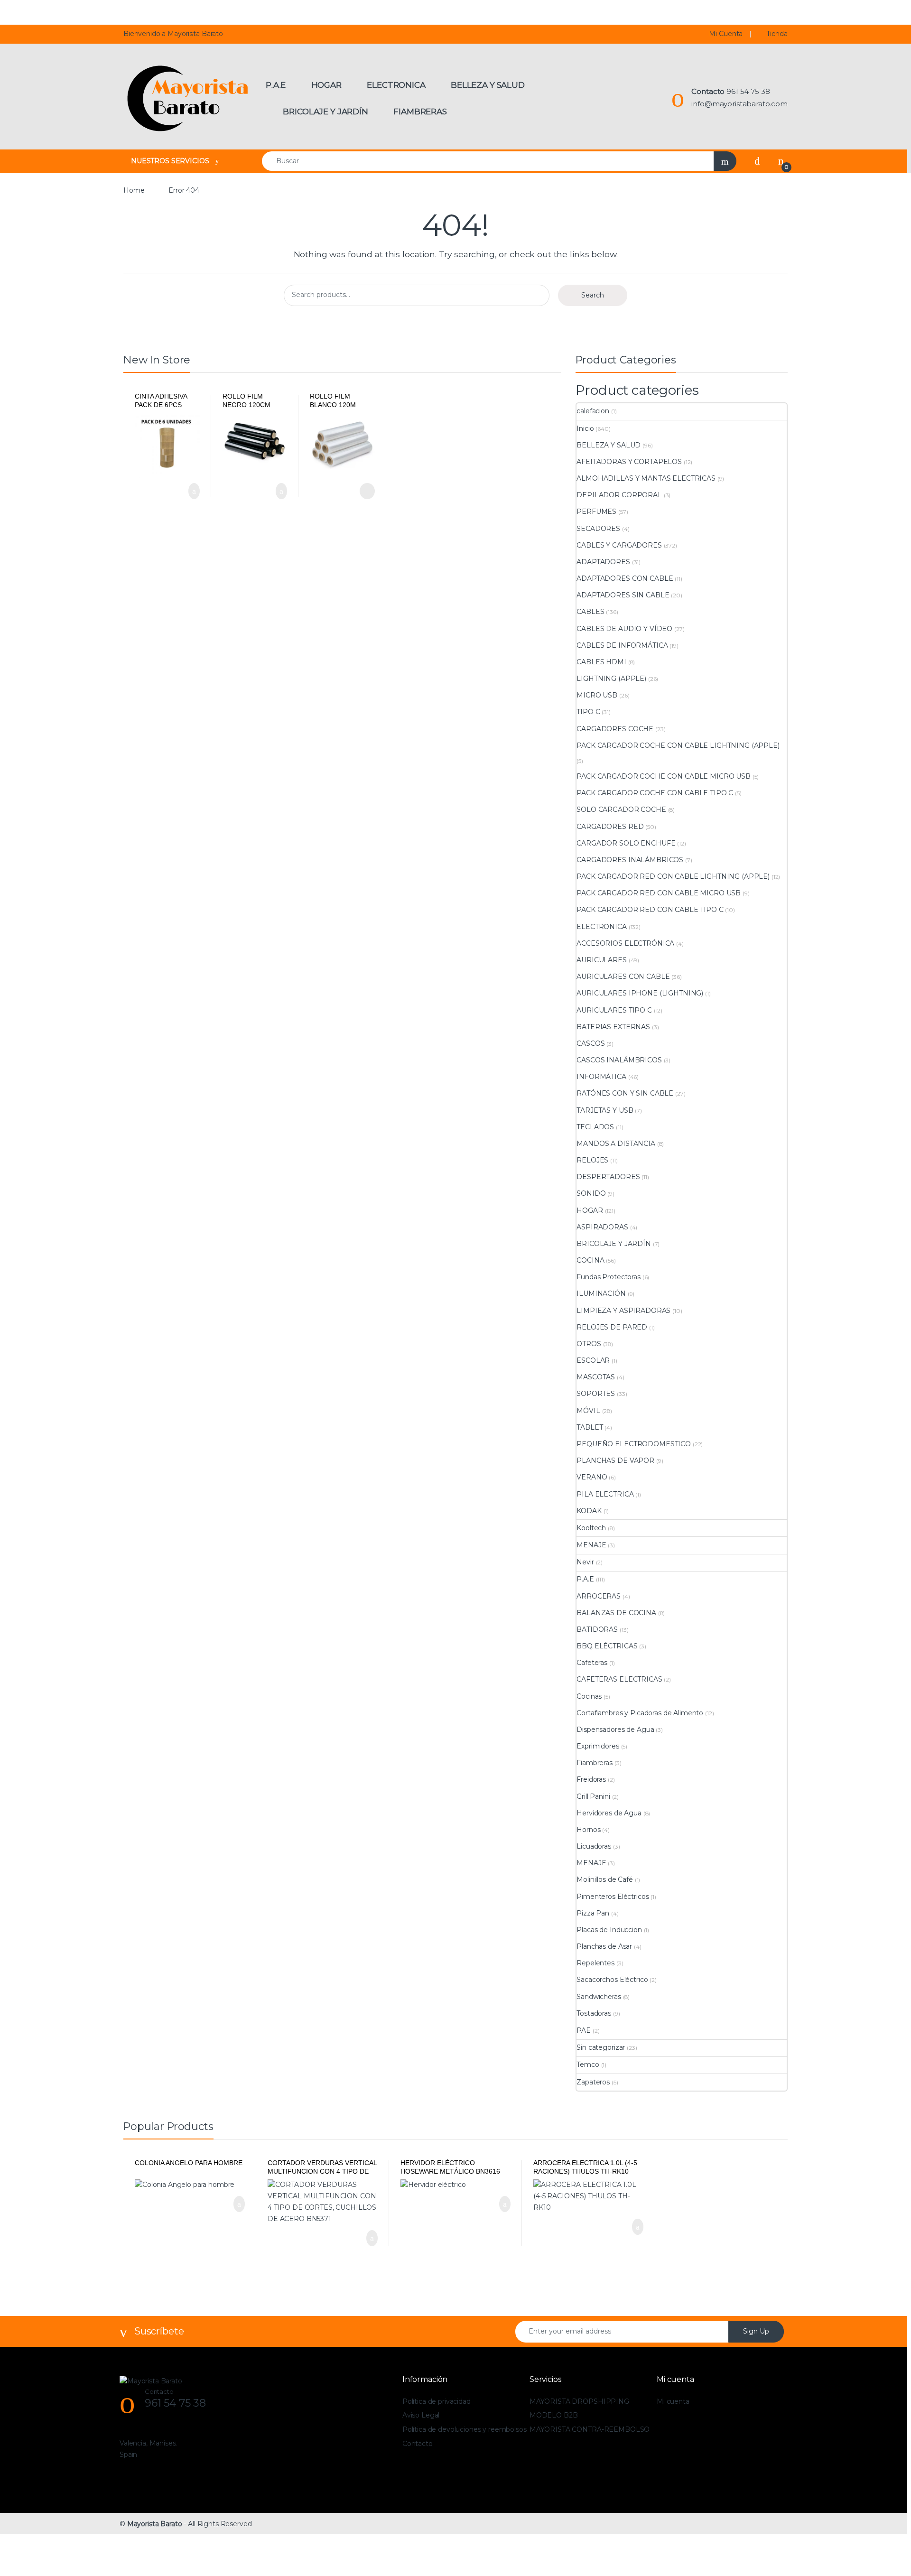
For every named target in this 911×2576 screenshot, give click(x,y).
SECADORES (598, 529)
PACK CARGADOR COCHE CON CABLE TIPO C (655, 793)
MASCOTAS (596, 1377)
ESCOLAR (593, 1360)
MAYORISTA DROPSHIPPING (579, 2401)
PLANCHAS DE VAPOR (615, 1460)
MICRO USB (597, 695)
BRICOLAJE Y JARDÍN (614, 1244)
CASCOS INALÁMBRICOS (619, 1060)
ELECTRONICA (601, 927)
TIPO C (588, 712)
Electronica (396, 85)
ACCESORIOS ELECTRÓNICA (625, 943)
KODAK (589, 1511)
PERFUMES (596, 511)
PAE (584, 2030)
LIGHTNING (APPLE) (611, 679)
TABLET (590, 1427)
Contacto (418, 2444)
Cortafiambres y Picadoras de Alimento (640, 1713)
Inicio (585, 428)
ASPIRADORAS (602, 1227)
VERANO (592, 1477)
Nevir (585, 1562)
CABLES (590, 612)
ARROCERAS (599, 1596)
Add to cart (193, 491)
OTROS (589, 1344)
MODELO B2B (554, 2415)
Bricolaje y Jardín (325, 112)
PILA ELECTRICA (605, 1494)
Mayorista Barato (155, 2524)
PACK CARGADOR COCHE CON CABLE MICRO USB (664, 776)
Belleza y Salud (488, 85)
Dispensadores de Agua (615, 1730)
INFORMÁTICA (601, 1077)
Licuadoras (594, 1846)
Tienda (777, 34)
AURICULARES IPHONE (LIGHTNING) (640, 993)
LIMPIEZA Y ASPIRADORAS (623, 1311)
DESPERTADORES (608, 1177)
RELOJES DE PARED (612, 1327)
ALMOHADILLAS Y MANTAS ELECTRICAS (646, 478)
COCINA (590, 1260)
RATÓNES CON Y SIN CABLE (625, 1093)
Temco (588, 2065)
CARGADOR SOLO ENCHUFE (626, 843)
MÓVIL (588, 1411)
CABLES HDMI (601, 662)
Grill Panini (593, 1796)
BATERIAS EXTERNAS (613, 1027)
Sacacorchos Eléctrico (612, 1980)
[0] (781, 161)
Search (593, 295)
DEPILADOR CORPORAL (619, 495)
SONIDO (591, 1193)
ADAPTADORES (603, 562)
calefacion (593, 411)
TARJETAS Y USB (605, 1110)
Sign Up (756, 2331)
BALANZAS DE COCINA (616, 1613)
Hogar (326, 85)
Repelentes (595, 1963)
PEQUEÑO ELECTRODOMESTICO (634, 1444)
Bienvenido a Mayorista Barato (173, 34)
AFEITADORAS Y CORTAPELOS (629, 462)
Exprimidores (598, 1746)
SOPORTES (596, 1394)
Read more (366, 491)
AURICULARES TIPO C (614, 1010)
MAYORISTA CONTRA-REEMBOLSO (590, 2429)
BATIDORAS (597, 1629)
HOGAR (590, 1210)
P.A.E (276, 85)
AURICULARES (601, 960)
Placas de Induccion (609, 1930)
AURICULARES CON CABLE (623, 976)
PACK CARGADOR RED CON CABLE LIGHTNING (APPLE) (673, 876)
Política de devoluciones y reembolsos (465, 2429)
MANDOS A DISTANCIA (616, 1144)
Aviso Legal (421, 2415)
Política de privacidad (437, 2401)
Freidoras (591, 1779)
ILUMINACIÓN (601, 1293)
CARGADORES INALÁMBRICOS (630, 860)
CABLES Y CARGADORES (619, 545)
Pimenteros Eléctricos (613, 1897)
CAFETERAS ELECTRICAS (619, 1679)
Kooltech (591, 1528)
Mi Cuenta (726, 34)
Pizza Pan (593, 1913)
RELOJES (592, 1160)
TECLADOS (595, 1127)
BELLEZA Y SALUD (609, 445)
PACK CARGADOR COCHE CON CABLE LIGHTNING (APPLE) (678, 745)
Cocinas (589, 1696)
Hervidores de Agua (609, 1813)
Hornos (588, 1830)
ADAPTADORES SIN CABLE (623, 595)
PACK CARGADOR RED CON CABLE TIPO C (650, 910)
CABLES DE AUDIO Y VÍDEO (624, 629)
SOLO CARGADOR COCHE (621, 809)
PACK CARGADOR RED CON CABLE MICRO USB (659, 893)
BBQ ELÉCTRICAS (607, 1646)
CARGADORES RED (610, 827)
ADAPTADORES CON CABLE (625, 578)
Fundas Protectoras (608, 1277)
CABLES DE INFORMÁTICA (622, 645)
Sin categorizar (601, 2047)
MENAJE (591, 1545)
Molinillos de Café (604, 1879)
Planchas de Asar (604, 1946)
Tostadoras (594, 2013)
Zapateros (593, 2082)
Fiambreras (420, 112)
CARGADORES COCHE (615, 729)
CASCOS (590, 1043)
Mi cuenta (673, 2401)
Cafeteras (592, 1663)
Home (134, 190)
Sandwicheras (599, 1997)
